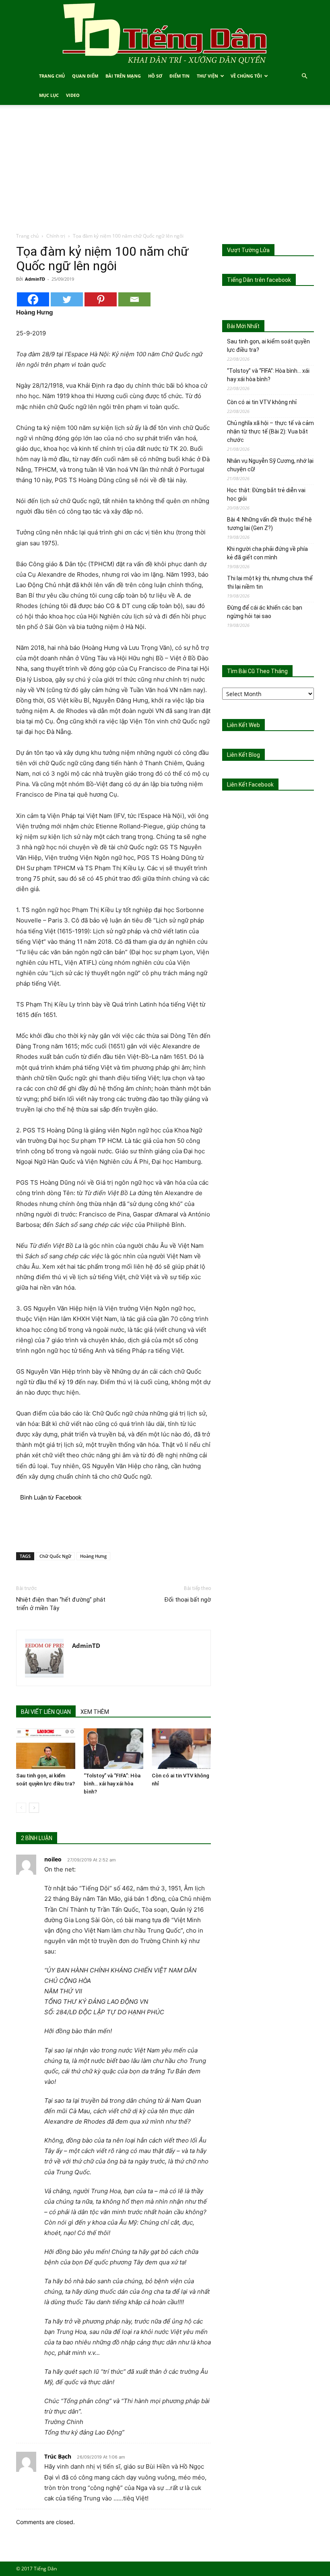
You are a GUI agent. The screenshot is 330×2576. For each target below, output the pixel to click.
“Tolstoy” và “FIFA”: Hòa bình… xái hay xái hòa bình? (112, 1784)
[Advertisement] (165, 172)
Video (73, 95)
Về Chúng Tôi (246, 76)
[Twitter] (67, 299)
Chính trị (56, 236)
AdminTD (35, 279)
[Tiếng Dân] (165, 33)
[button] (304, 76)
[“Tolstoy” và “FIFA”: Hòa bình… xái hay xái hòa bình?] (113, 1749)
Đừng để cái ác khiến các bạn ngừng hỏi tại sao (265, 612)
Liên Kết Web (243, 725)
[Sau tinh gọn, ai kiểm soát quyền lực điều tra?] (46, 1749)
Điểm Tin (179, 76)
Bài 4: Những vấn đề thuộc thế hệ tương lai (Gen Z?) (269, 524)
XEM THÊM (95, 1712)
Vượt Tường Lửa (248, 250)
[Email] (134, 299)
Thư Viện (207, 76)
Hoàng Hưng (93, 1556)
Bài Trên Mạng (123, 76)
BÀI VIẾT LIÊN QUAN (46, 1712)
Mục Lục (49, 95)
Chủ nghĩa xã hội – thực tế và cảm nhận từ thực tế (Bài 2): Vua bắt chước (270, 431)
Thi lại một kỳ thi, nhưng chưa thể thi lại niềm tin (270, 582)
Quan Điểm (85, 76)
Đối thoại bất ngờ (188, 1600)
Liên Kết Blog (243, 755)
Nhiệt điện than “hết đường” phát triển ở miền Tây (61, 1604)
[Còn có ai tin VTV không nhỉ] (181, 1749)
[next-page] (34, 1808)
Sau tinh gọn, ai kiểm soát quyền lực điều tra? (268, 346)
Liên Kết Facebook (250, 785)
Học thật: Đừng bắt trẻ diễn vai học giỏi (266, 494)
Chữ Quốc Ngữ (55, 1556)
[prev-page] (21, 1808)
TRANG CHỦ (52, 76)
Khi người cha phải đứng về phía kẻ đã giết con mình (267, 553)
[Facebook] (33, 299)
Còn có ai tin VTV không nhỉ (262, 402)
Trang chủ (27, 236)
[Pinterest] (101, 299)
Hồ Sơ (155, 76)
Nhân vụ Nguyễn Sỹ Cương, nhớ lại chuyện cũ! (270, 465)
